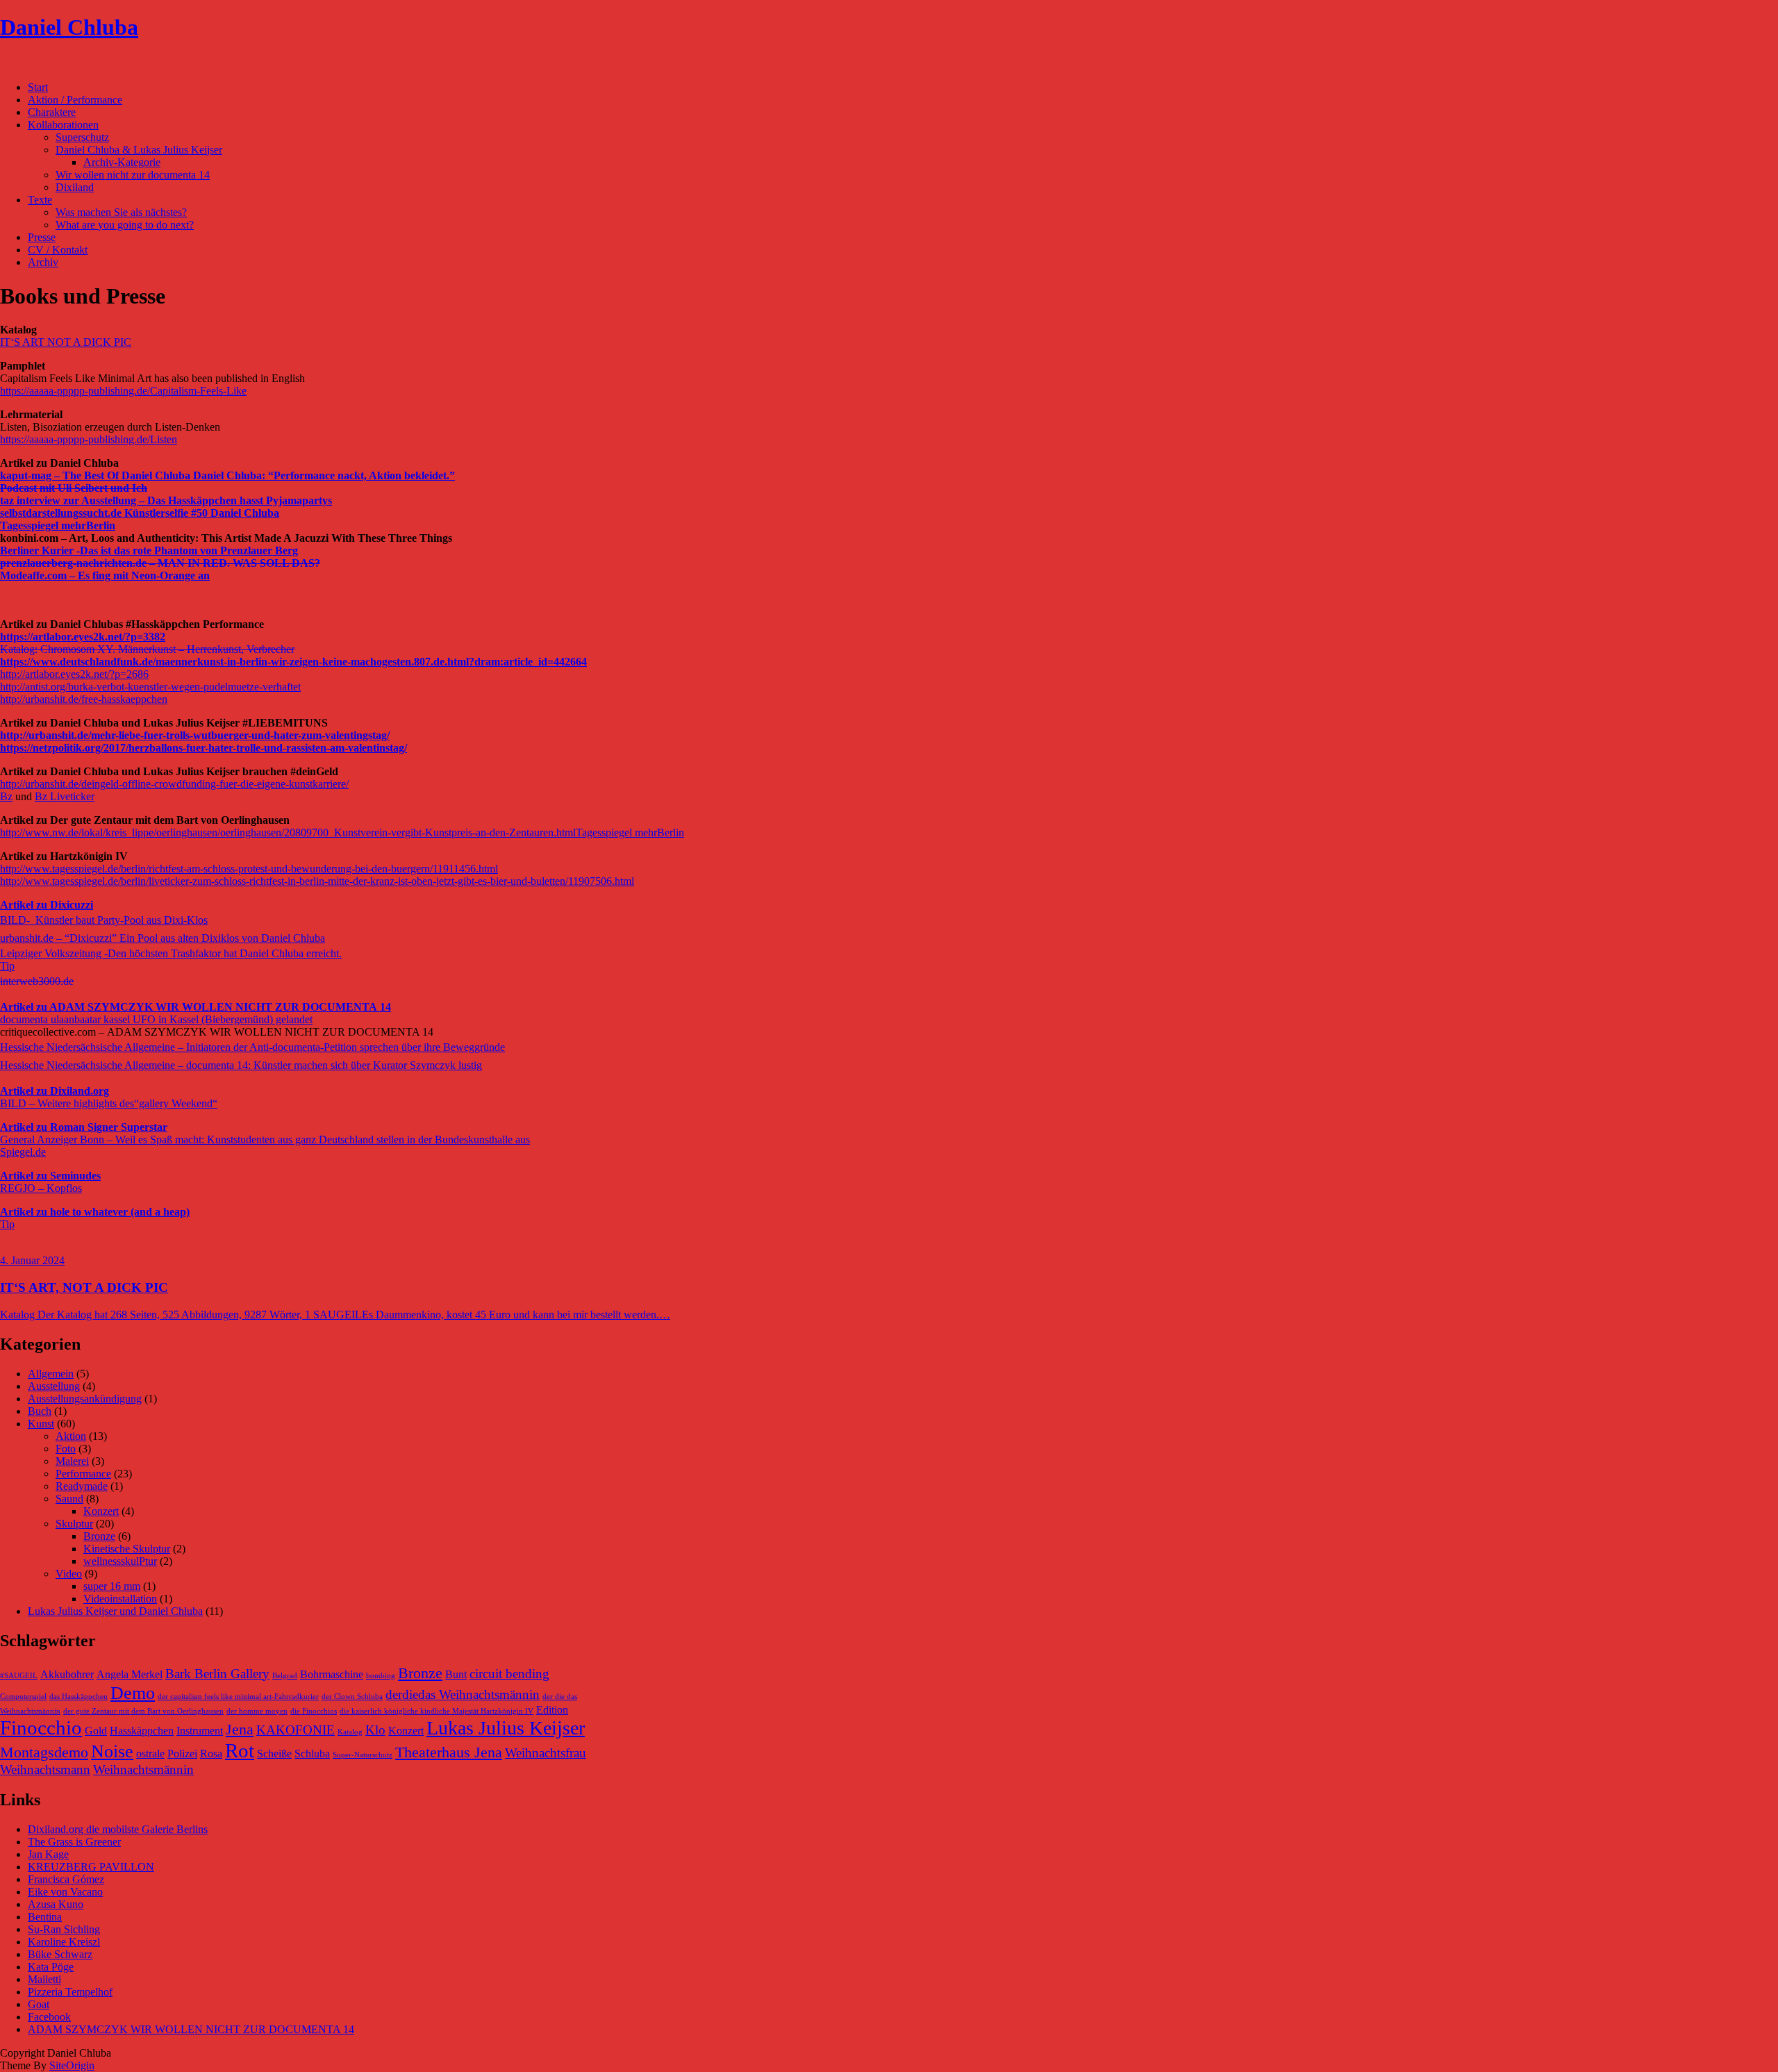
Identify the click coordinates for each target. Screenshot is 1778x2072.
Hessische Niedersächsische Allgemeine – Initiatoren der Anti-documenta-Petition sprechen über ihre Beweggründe (252, 1047)
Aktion (71, 1436)
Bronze (99, 1536)
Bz (6, 796)
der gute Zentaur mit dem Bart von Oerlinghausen (143, 1711)
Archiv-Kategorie (122, 162)
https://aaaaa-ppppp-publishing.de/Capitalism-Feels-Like (123, 391)
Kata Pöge (51, 1967)
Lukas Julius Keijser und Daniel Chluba (115, 1611)
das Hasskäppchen (78, 1697)
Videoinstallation (120, 1599)
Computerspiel (23, 1697)
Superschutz (82, 137)
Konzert (101, 1511)
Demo (133, 1693)
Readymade (82, 1486)
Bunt (456, 1674)
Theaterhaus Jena (449, 1752)
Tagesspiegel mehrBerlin (58, 525)
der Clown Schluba (352, 1697)
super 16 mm (112, 1586)
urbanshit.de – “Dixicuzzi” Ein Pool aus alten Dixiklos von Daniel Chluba (163, 938)
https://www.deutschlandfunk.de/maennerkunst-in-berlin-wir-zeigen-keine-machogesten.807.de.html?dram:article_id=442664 (293, 662)
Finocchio (41, 1727)
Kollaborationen (63, 125)
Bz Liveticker (65, 796)
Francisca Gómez (66, 1879)
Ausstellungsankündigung (85, 1399)
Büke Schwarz (60, 1954)
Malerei (72, 1461)
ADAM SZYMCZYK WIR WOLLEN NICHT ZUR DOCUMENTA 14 (191, 2029)
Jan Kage (48, 1854)
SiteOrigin (72, 2065)
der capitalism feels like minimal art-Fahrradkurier (238, 1697)
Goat (39, 2004)
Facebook (49, 2017)
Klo (375, 1730)
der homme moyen (257, 1711)
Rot (240, 1750)
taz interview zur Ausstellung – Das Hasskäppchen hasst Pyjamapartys (166, 500)
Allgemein (51, 1374)
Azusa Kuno (56, 1904)
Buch (40, 1411)
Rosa (211, 1754)
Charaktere (52, 112)
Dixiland (75, 187)
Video (69, 1574)
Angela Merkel (130, 1674)
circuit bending (509, 1674)
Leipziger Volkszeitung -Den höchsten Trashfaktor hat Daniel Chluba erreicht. (171, 953)
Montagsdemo (44, 1752)
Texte (40, 200)
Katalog (350, 1732)
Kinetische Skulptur (127, 1549)
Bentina (45, 1917)
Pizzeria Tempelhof (70, 1992)
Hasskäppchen (142, 1731)
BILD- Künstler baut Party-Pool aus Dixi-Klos (104, 920)
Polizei (182, 1754)
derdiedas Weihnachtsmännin (463, 1694)
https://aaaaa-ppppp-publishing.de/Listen (89, 439)
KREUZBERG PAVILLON (91, 1867)
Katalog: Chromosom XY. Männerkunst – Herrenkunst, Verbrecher (147, 649)
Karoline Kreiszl (64, 1942)
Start (38, 87)
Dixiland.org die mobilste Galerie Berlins (118, 1829)
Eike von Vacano (65, 1892)
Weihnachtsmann (45, 1770)
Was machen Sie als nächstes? (121, 212)
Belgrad (285, 1676)
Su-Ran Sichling (64, 1929)
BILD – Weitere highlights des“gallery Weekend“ (109, 1103)
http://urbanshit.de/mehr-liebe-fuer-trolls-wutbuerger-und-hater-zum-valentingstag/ (195, 735)
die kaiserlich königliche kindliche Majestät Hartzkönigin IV (437, 1711)
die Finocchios (314, 1711)
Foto (66, 1449)
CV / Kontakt (58, 250)
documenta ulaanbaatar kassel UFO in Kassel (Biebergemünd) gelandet (156, 1019)
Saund (69, 1499)
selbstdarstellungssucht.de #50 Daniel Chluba (140, 513)
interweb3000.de (37, 981)
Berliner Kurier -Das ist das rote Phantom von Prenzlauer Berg (149, 550)
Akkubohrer (67, 1674)
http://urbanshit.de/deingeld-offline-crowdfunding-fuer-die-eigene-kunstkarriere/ (174, 784)
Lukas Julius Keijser (506, 1728)
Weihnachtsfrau (546, 1753)
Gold (96, 1731)
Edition (552, 1710)
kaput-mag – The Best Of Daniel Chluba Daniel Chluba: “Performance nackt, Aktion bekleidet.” (227, 475)
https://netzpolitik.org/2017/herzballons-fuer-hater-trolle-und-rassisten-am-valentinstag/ (203, 748)
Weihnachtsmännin (143, 1770)
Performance (83, 1474)
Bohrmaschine (332, 1674)
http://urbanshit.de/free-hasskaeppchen (84, 699)
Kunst (41, 1424)
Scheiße (274, 1754)
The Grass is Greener (74, 1842)
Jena (240, 1729)
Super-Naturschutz (363, 1755)
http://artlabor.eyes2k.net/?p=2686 (74, 674)
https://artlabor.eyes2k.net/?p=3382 (83, 637)
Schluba (312, 1754)
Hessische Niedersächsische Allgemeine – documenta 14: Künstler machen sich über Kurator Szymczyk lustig (241, 1065)
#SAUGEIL (19, 1676)
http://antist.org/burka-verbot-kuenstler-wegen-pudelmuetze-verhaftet (150, 687)
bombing (381, 1676)
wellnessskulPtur (120, 1561)
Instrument (200, 1731)
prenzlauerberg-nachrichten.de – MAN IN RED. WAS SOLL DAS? (160, 563)
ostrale (150, 1754)
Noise (112, 1751)
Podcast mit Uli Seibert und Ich (74, 488)
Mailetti (44, 1979)
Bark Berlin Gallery (217, 1674)
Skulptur (74, 1524)
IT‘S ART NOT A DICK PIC (66, 342)
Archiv (43, 262)
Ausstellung (54, 1386)
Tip (7, 966)
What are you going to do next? (125, 225)
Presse (42, 237)
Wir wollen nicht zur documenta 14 (133, 175)
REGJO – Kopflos (41, 1188)
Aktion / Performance (75, 100)
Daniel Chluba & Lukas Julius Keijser (139, 150)
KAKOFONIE (296, 1730)
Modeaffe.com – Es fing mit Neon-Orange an (105, 575)
